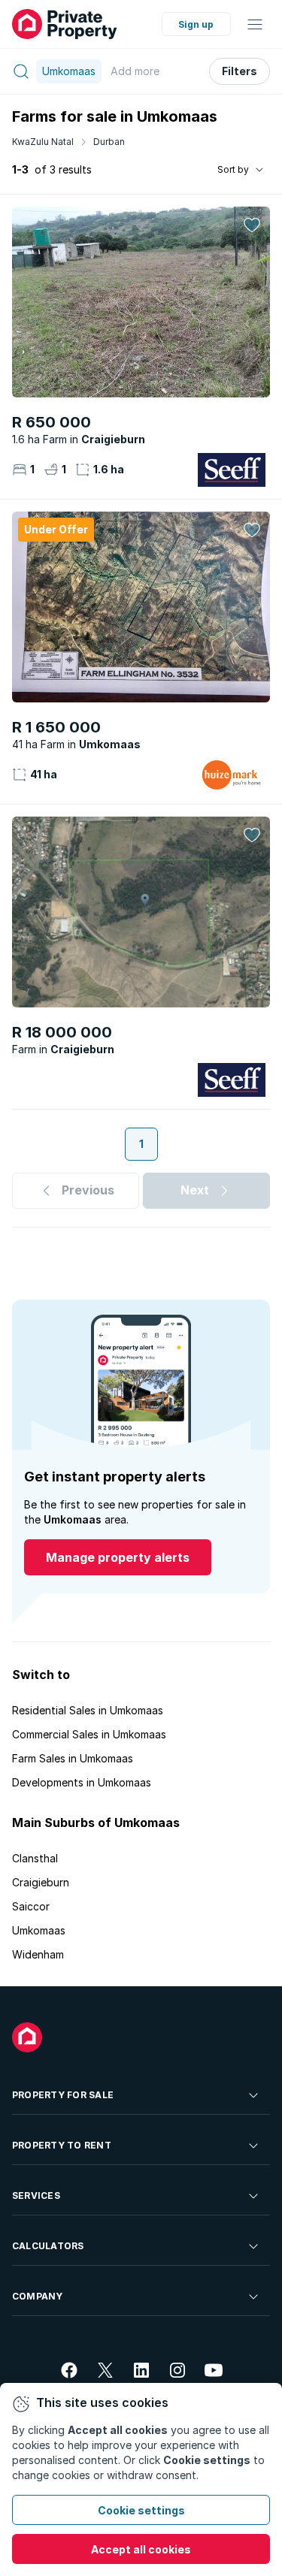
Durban (109, 142)
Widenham (38, 1954)
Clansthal (35, 1858)
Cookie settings (141, 2510)
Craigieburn (41, 1882)
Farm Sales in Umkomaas (73, 1758)
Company (38, 2296)
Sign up (196, 24)
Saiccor (31, 1906)
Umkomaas (39, 1930)
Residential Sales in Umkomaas (88, 1710)
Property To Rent (62, 2145)
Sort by (233, 169)
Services (36, 2195)
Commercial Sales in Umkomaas (89, 1734)
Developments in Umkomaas (82, 1782)
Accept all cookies (141, 2549)
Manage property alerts (118, 1557)
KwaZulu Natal (43, 142)
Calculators (48, 2246)
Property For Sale (63, 2095)
